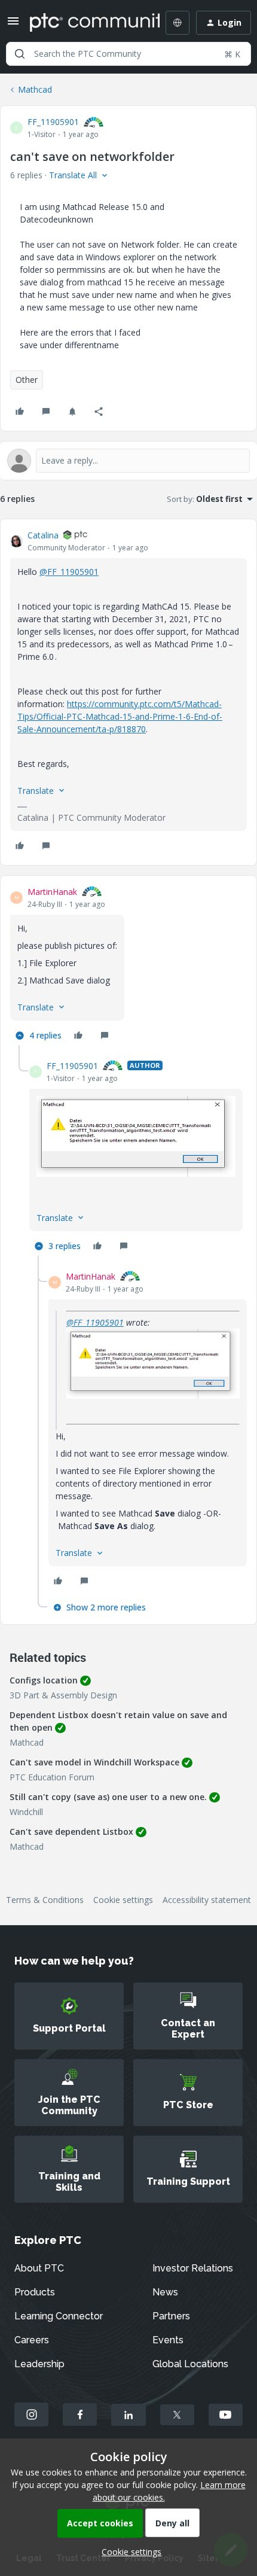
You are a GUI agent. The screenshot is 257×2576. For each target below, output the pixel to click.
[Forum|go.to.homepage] (86, 23)
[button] (13, 25)
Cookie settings (123, 1900)
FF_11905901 (53, 122)
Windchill (26, 1812)
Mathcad (35, 89)
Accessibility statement (207, 1900)
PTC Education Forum (52, 1777)
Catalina (43, 535)
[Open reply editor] (128, 461)
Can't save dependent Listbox (71, 1831)
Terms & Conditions (45, 1900)
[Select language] (178, 23)
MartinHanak (52, 892)
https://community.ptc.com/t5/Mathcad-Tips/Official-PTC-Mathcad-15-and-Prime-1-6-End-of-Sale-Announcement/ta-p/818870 (120, 716)
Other (27, 380)
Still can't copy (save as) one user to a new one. (108, 1797)
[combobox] (128, 54)
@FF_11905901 (69, 572)
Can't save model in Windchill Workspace (94, 1762)
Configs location (44, 1680)
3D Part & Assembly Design (63, 1695)
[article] (128, 692)
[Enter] (20, 54)
